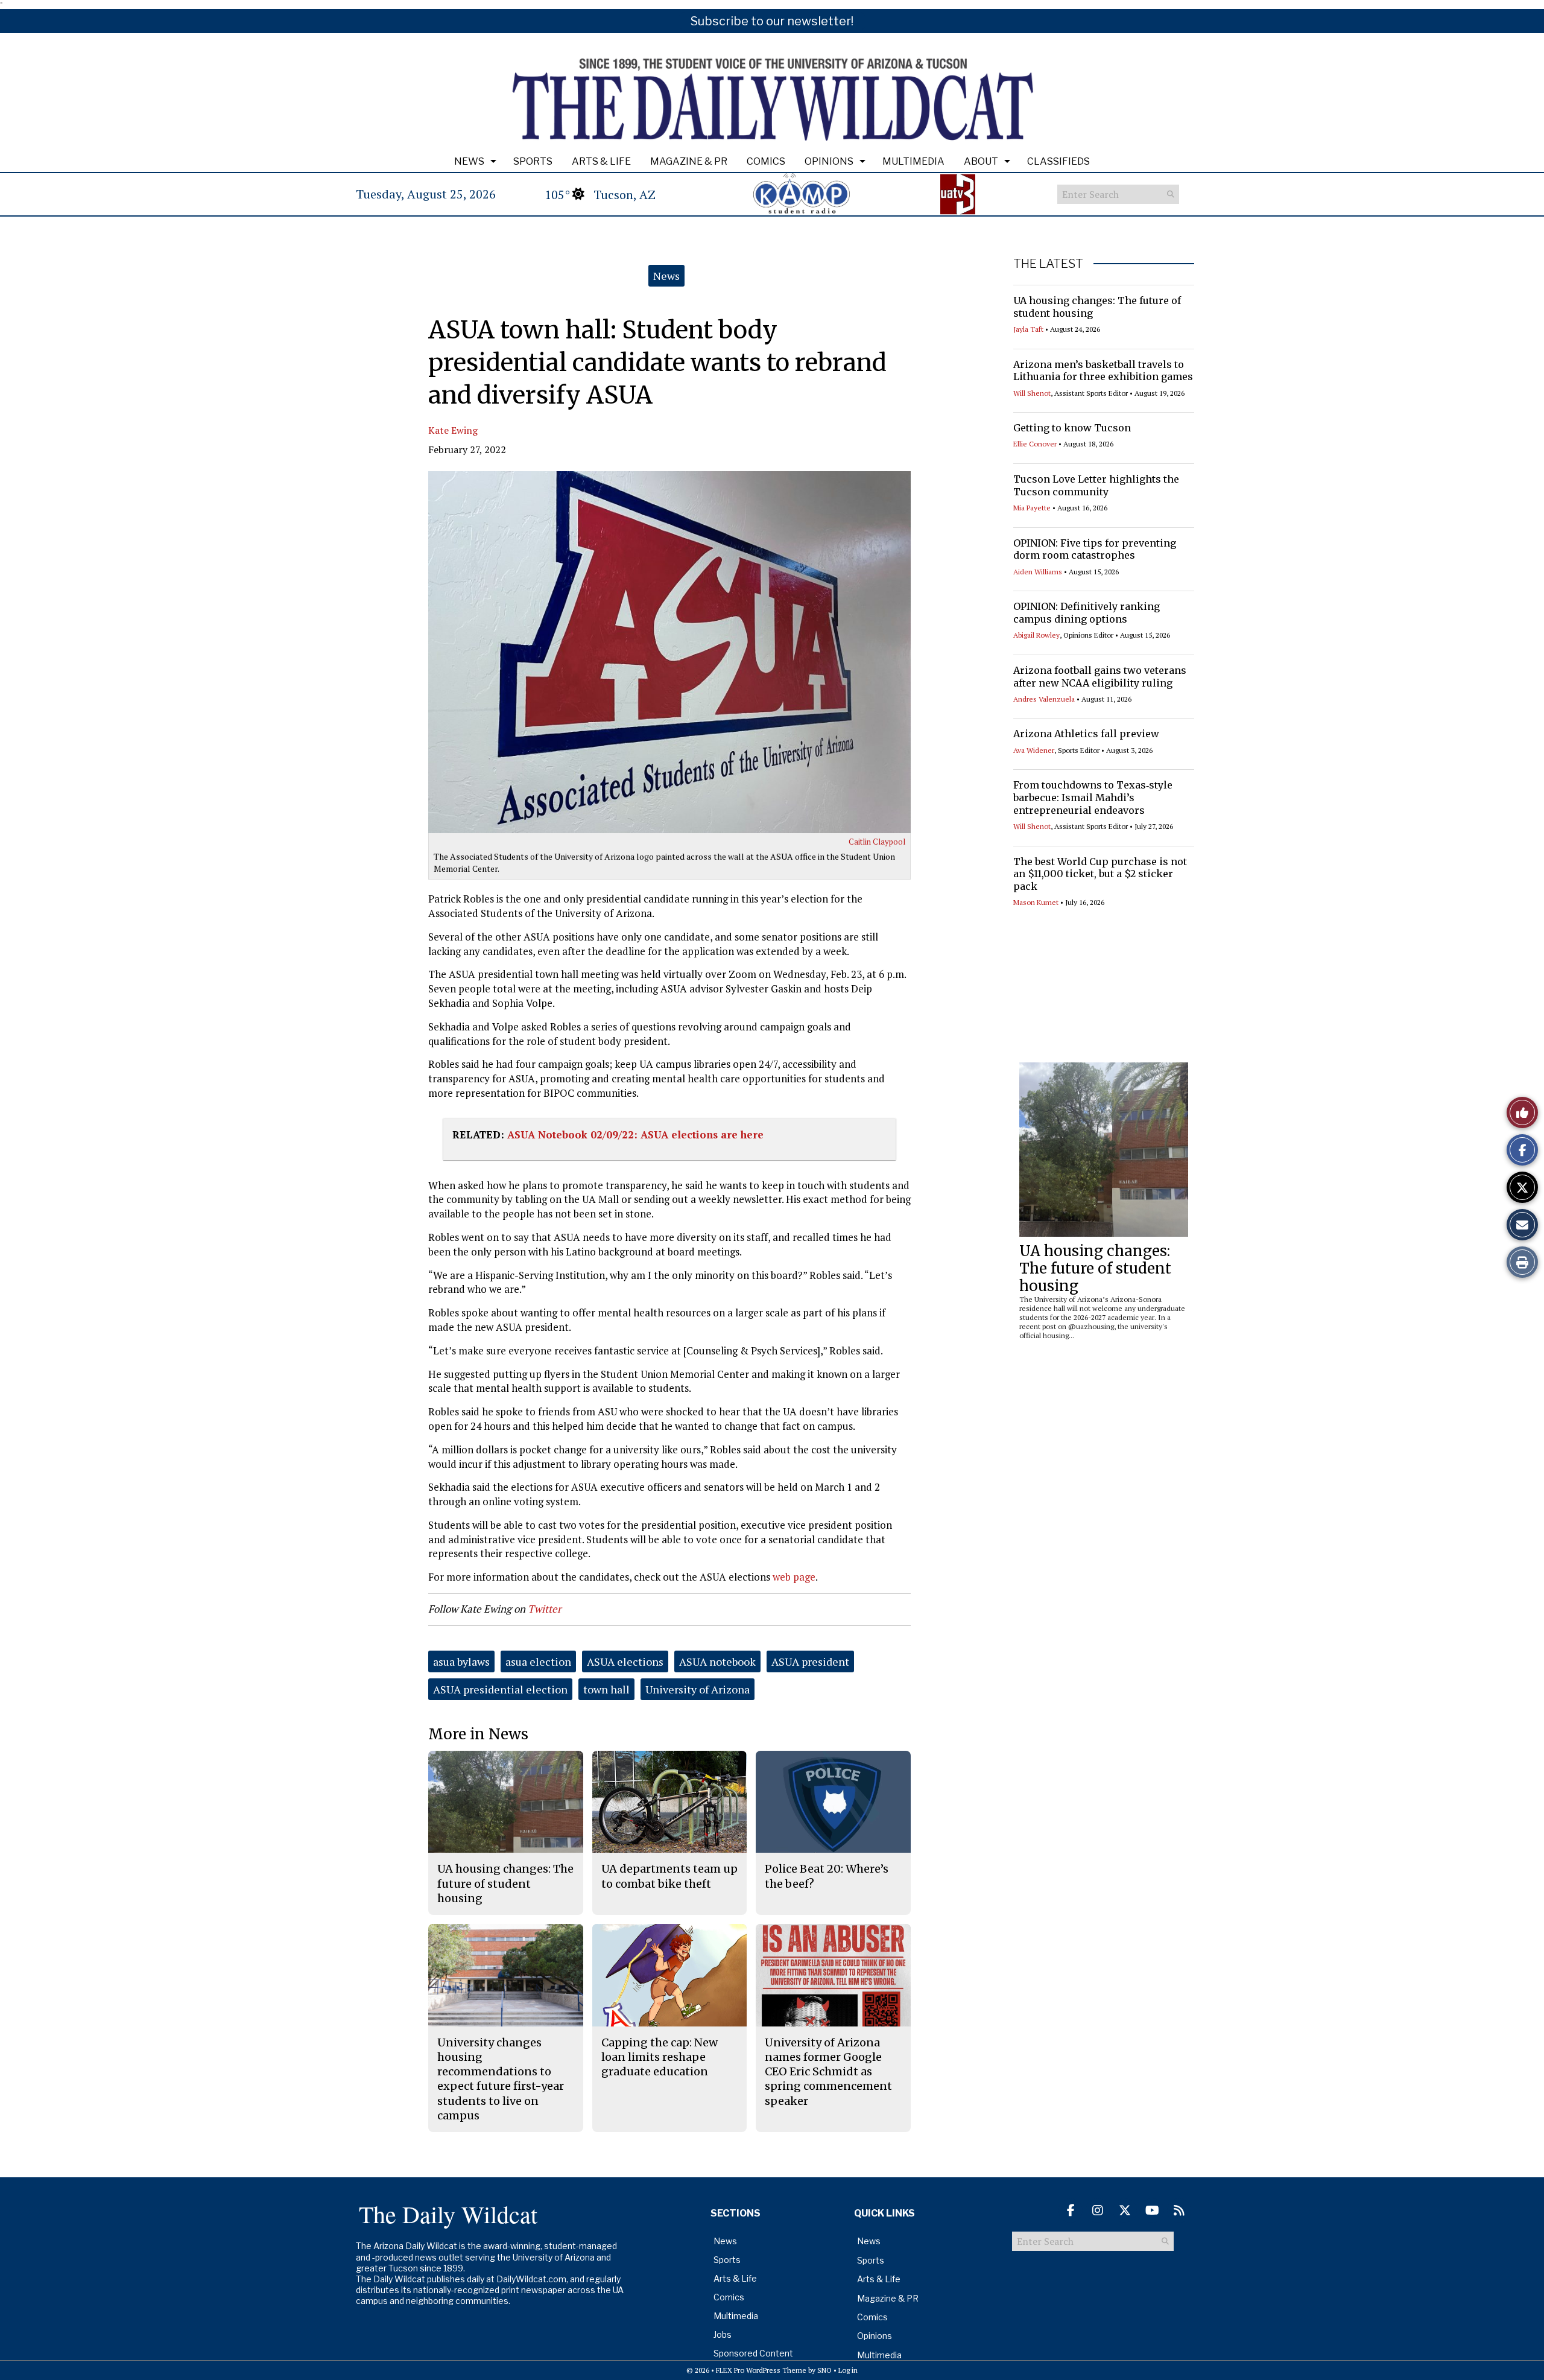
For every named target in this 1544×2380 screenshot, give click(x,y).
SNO (824, 2370)
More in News (478, 1734)
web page (794, 1577)
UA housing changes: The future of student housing (1095, 1268)
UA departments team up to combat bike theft (669, 1876)
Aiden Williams (1038, 572)
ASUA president (810, 1661)
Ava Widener (1034, 750)
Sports (533, 161)
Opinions (829, 161)
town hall (606, 1689)
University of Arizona (698, 1689)
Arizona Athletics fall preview (1086, 734)
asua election (538, 1661)
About (981, 161)
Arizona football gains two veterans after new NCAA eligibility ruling (1100, 677)
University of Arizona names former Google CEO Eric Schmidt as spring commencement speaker (828, 2072)
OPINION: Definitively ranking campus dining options (1087, 613)
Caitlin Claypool (877, 842)
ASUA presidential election (500, 1689)
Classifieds (1058, 161)
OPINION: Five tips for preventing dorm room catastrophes (1095, 549)
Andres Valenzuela (1044, 699)
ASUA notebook (717, 1661)
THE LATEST (1048, 264)
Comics (766, 161)
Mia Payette (1032, 508)
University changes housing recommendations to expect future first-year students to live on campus (501, 2079)
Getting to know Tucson (1072, 428)
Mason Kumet (1036, 902)
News (469, 161)
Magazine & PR (689, 161)
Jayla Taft (1028, 329)
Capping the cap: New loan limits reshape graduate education (660, 2057)
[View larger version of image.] (669, 652)
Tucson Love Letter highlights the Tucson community (1096, 485)
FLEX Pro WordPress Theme (761, 2370)
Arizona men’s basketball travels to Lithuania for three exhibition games (1103, 371)
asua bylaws (461, 1661)
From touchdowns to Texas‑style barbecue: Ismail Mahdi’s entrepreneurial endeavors (1093, 798)
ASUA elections (625, 1661)
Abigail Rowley (1036, 635)
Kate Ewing (453, 430)
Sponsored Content (753, 2353)
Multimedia (913, 161)
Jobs (723, 2334)
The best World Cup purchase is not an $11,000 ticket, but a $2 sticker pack (1100, 874)
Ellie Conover (1035, 444)
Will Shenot (1032, 393)
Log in (848, 2370)
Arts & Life (601, 161)
